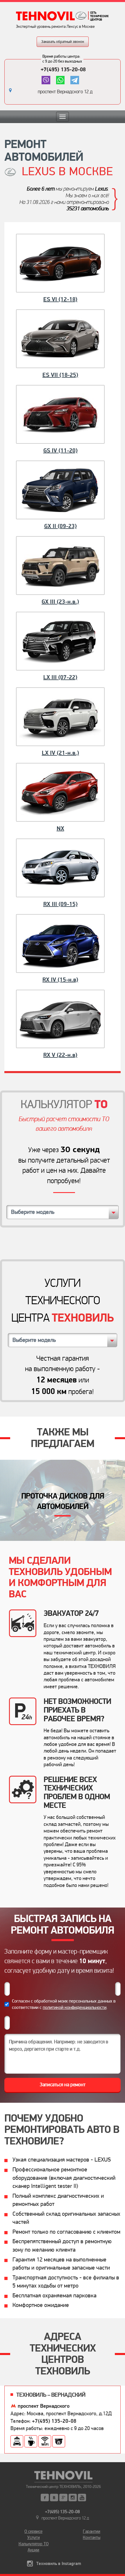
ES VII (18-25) (60, 375)
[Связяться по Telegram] (75, 80)
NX (60, 829)
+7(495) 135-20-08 (63, 70)
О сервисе (33, 2531)
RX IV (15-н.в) (60, 980)
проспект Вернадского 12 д (65, 92)
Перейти (63, 1500)
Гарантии (92, 2531)
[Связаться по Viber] (46, 80)
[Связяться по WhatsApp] (60, 80)
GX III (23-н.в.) (60, 602)
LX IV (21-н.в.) (60, 753)
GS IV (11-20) (60, 451)
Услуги (34, 2537)
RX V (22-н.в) (60, 1055)
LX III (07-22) (60, 677)
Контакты (92, 2537)
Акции (33, 2550)
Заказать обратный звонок (63, 42)
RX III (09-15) (60, 904)
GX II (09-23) (60, 526)
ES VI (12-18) (60, 299)
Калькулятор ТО (34, 2544)
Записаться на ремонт (63, 2085)
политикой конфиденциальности (75, 2007)
